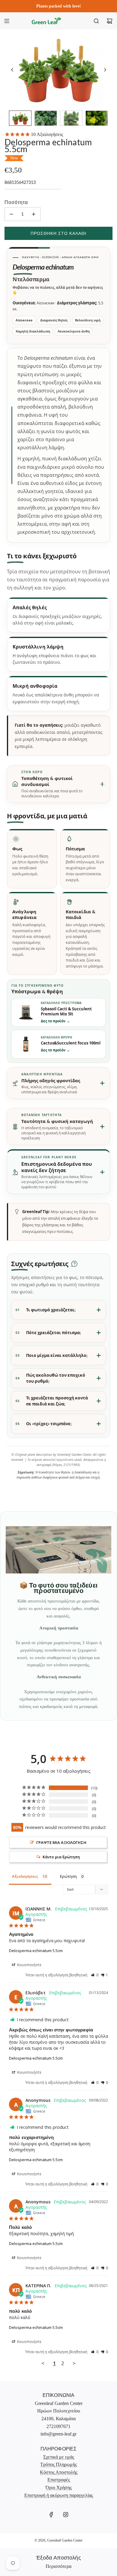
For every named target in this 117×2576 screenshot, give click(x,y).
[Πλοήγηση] (7, 21)
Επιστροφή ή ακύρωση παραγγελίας (59, 2495)
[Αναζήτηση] (96, 21)
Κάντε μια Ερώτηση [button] (61, 1857)
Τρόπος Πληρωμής (58, 2464)
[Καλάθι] (109, 21)
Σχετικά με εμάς (59, 2457)
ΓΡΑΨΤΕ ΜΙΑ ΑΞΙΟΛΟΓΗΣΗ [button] (61, 1842)
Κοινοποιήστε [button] (29, 1965)
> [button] (74, 2363)
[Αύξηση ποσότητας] (34, 214)
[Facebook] (51, 2515)
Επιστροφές (59, 2480)
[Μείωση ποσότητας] (11, 214)
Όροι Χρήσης (59, 2487)
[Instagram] (66, 2515)
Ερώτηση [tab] (68, 1876)
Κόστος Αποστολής (59, 2472)
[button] (12, 70)
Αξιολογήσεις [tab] (25, 1876)
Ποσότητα (16, 202)
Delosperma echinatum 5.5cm (36, 1951)
